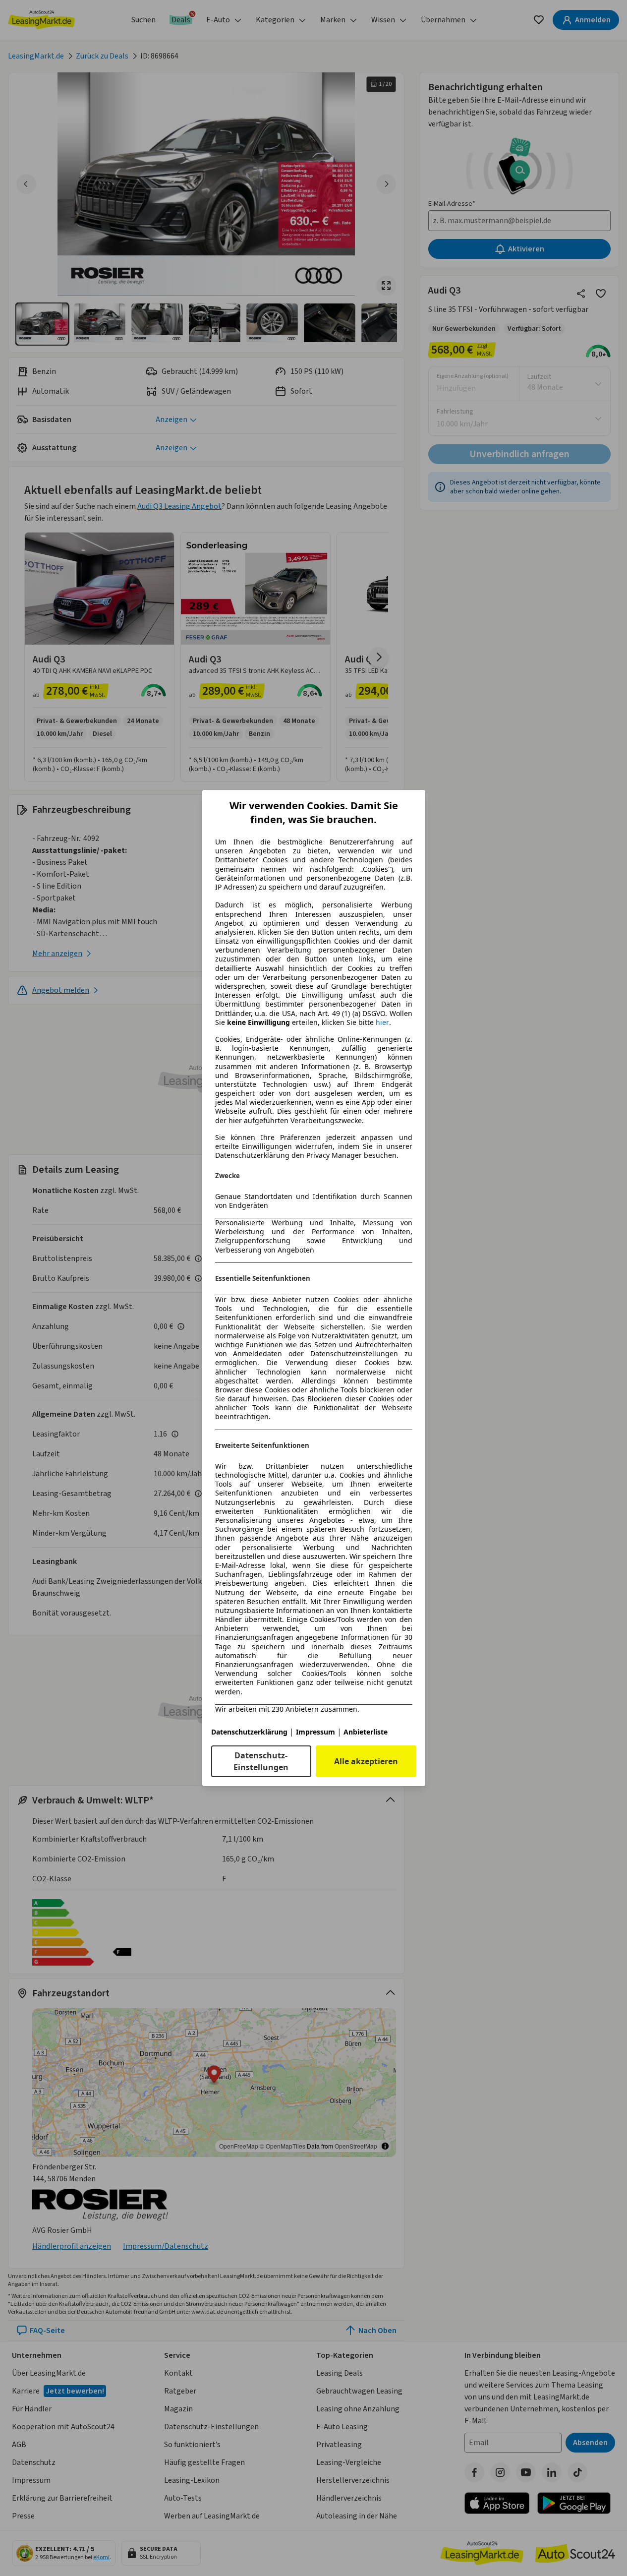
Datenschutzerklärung (249, 1732)
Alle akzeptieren (366, 1761)
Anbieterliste (366, 1732)
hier (382, 1022)
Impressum (315, 1732)
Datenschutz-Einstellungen (261, 1761)
